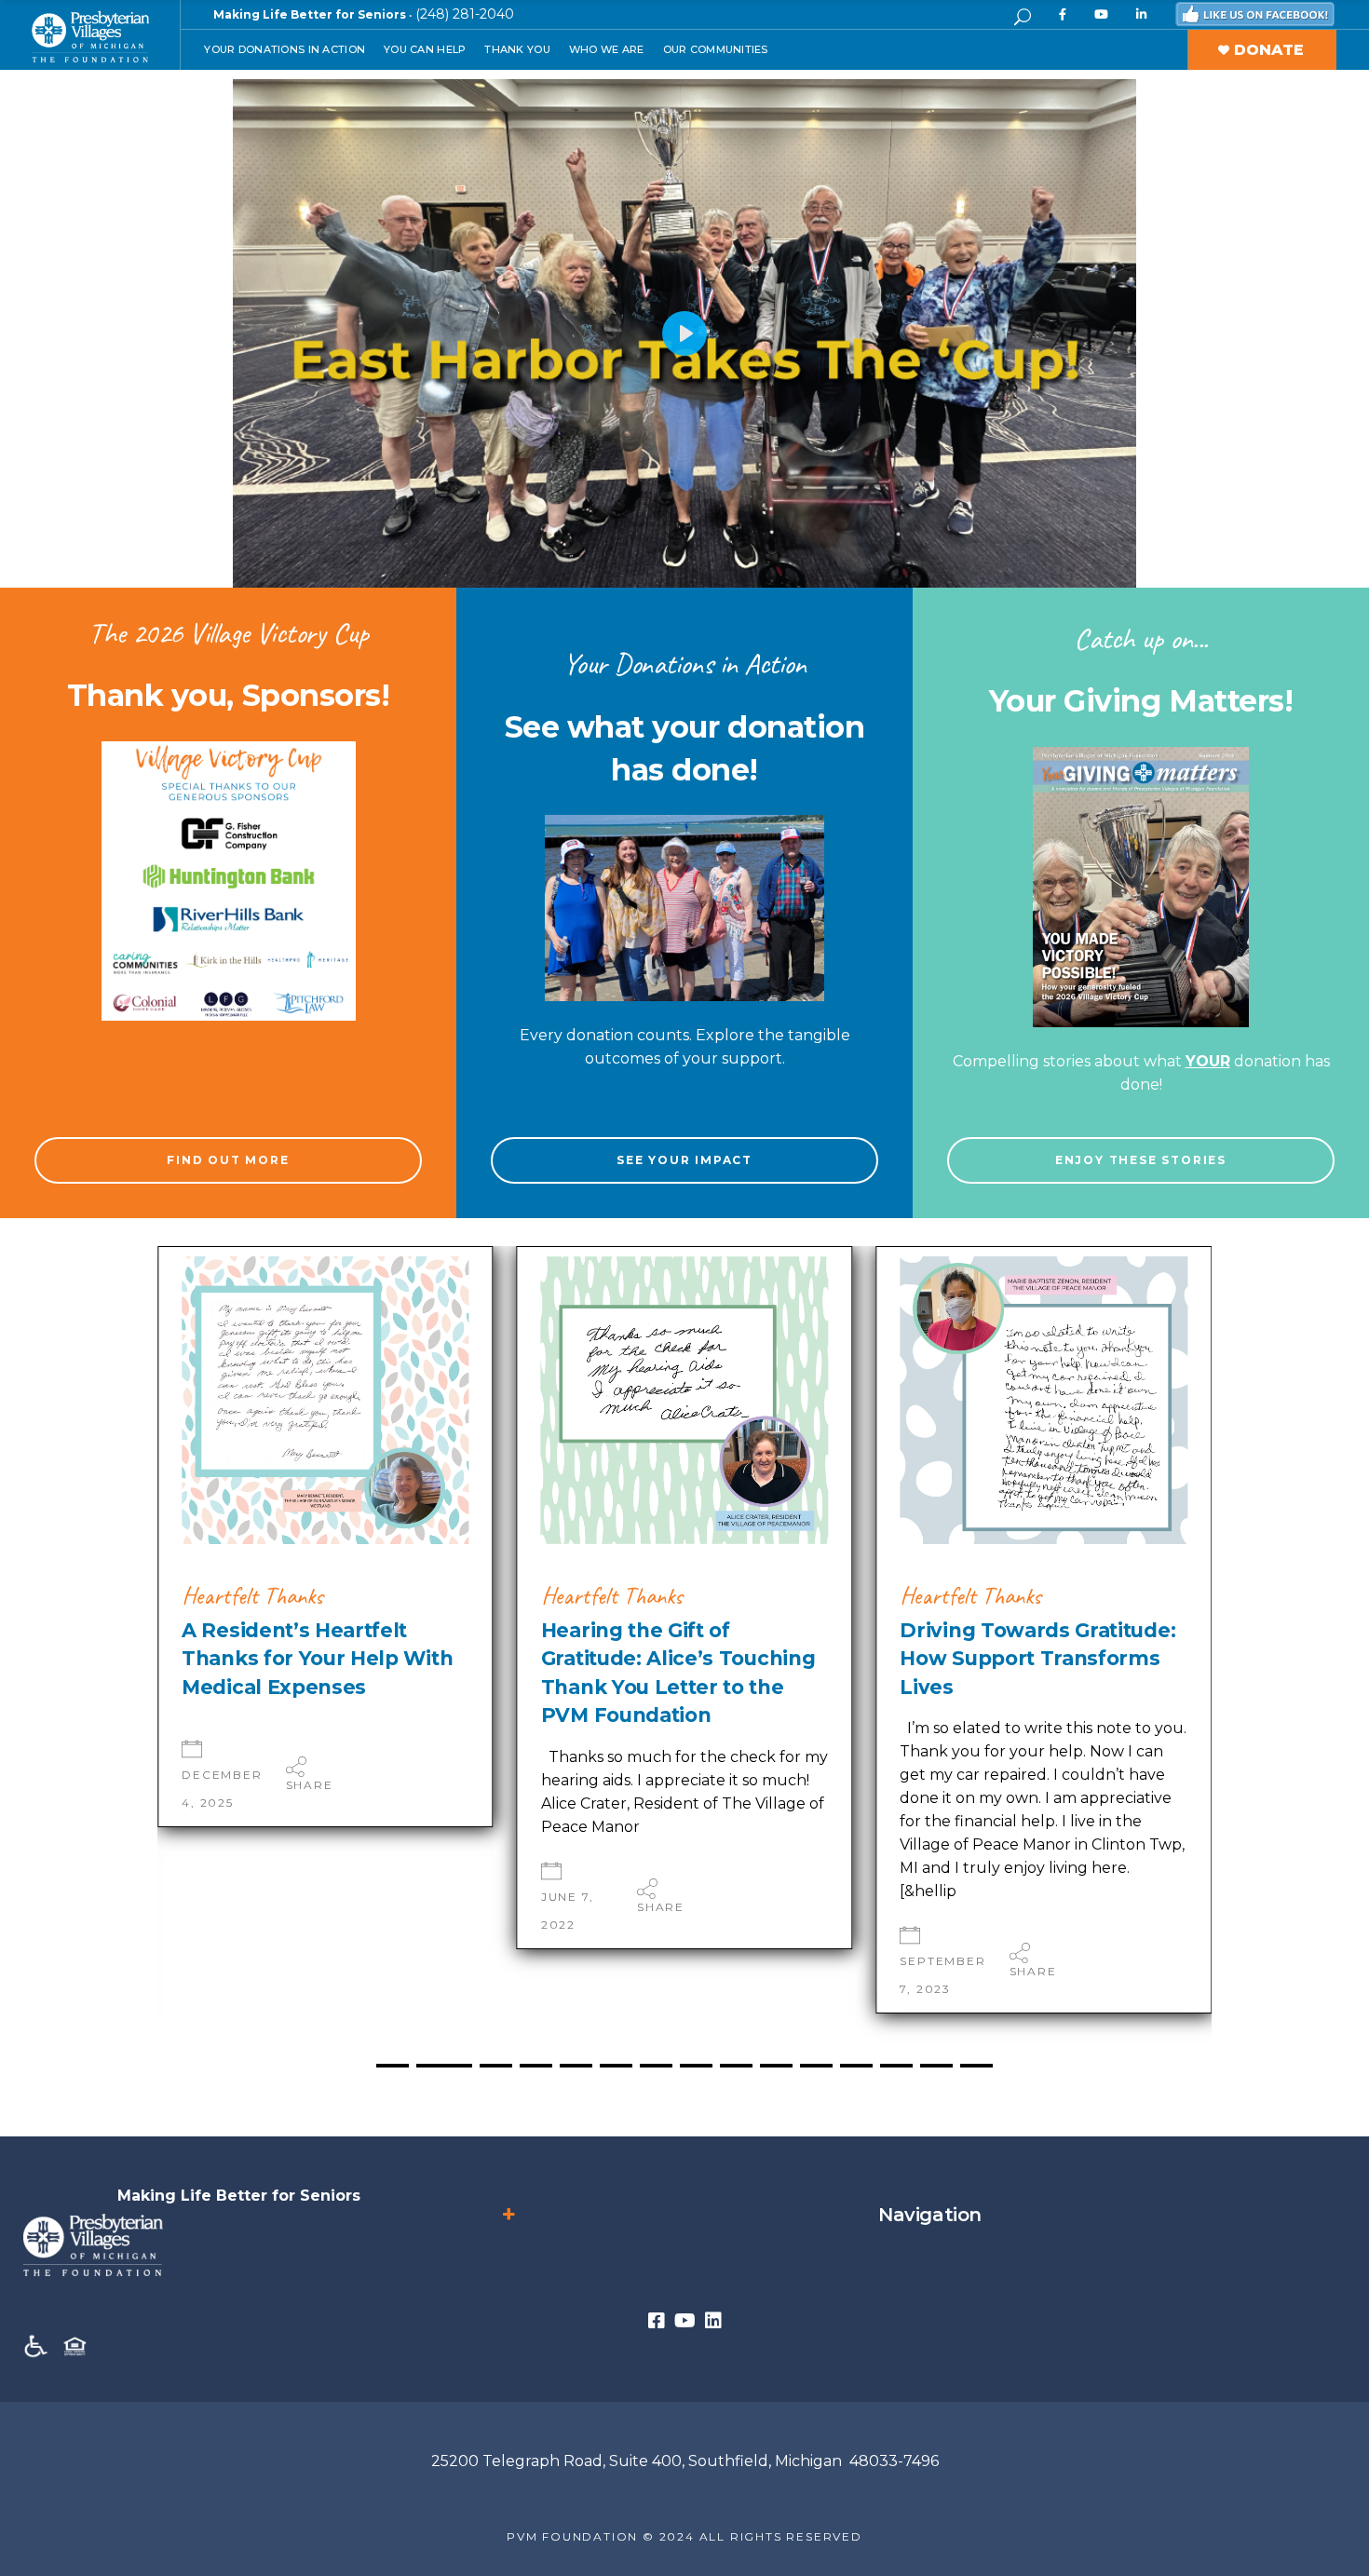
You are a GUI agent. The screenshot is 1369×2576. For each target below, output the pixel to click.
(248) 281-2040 (465, 14)
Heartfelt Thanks (252, 1596)
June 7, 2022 (208, 1911)
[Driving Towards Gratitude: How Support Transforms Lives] (685, 1400)
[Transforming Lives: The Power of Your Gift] (1044, 1400)
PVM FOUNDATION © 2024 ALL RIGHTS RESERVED (684, 2536)
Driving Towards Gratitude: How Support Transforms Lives (679, 1659)
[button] (1167, 1676)
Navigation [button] (930, 2215)
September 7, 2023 (584, 1975)
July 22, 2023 (928, 1947)
